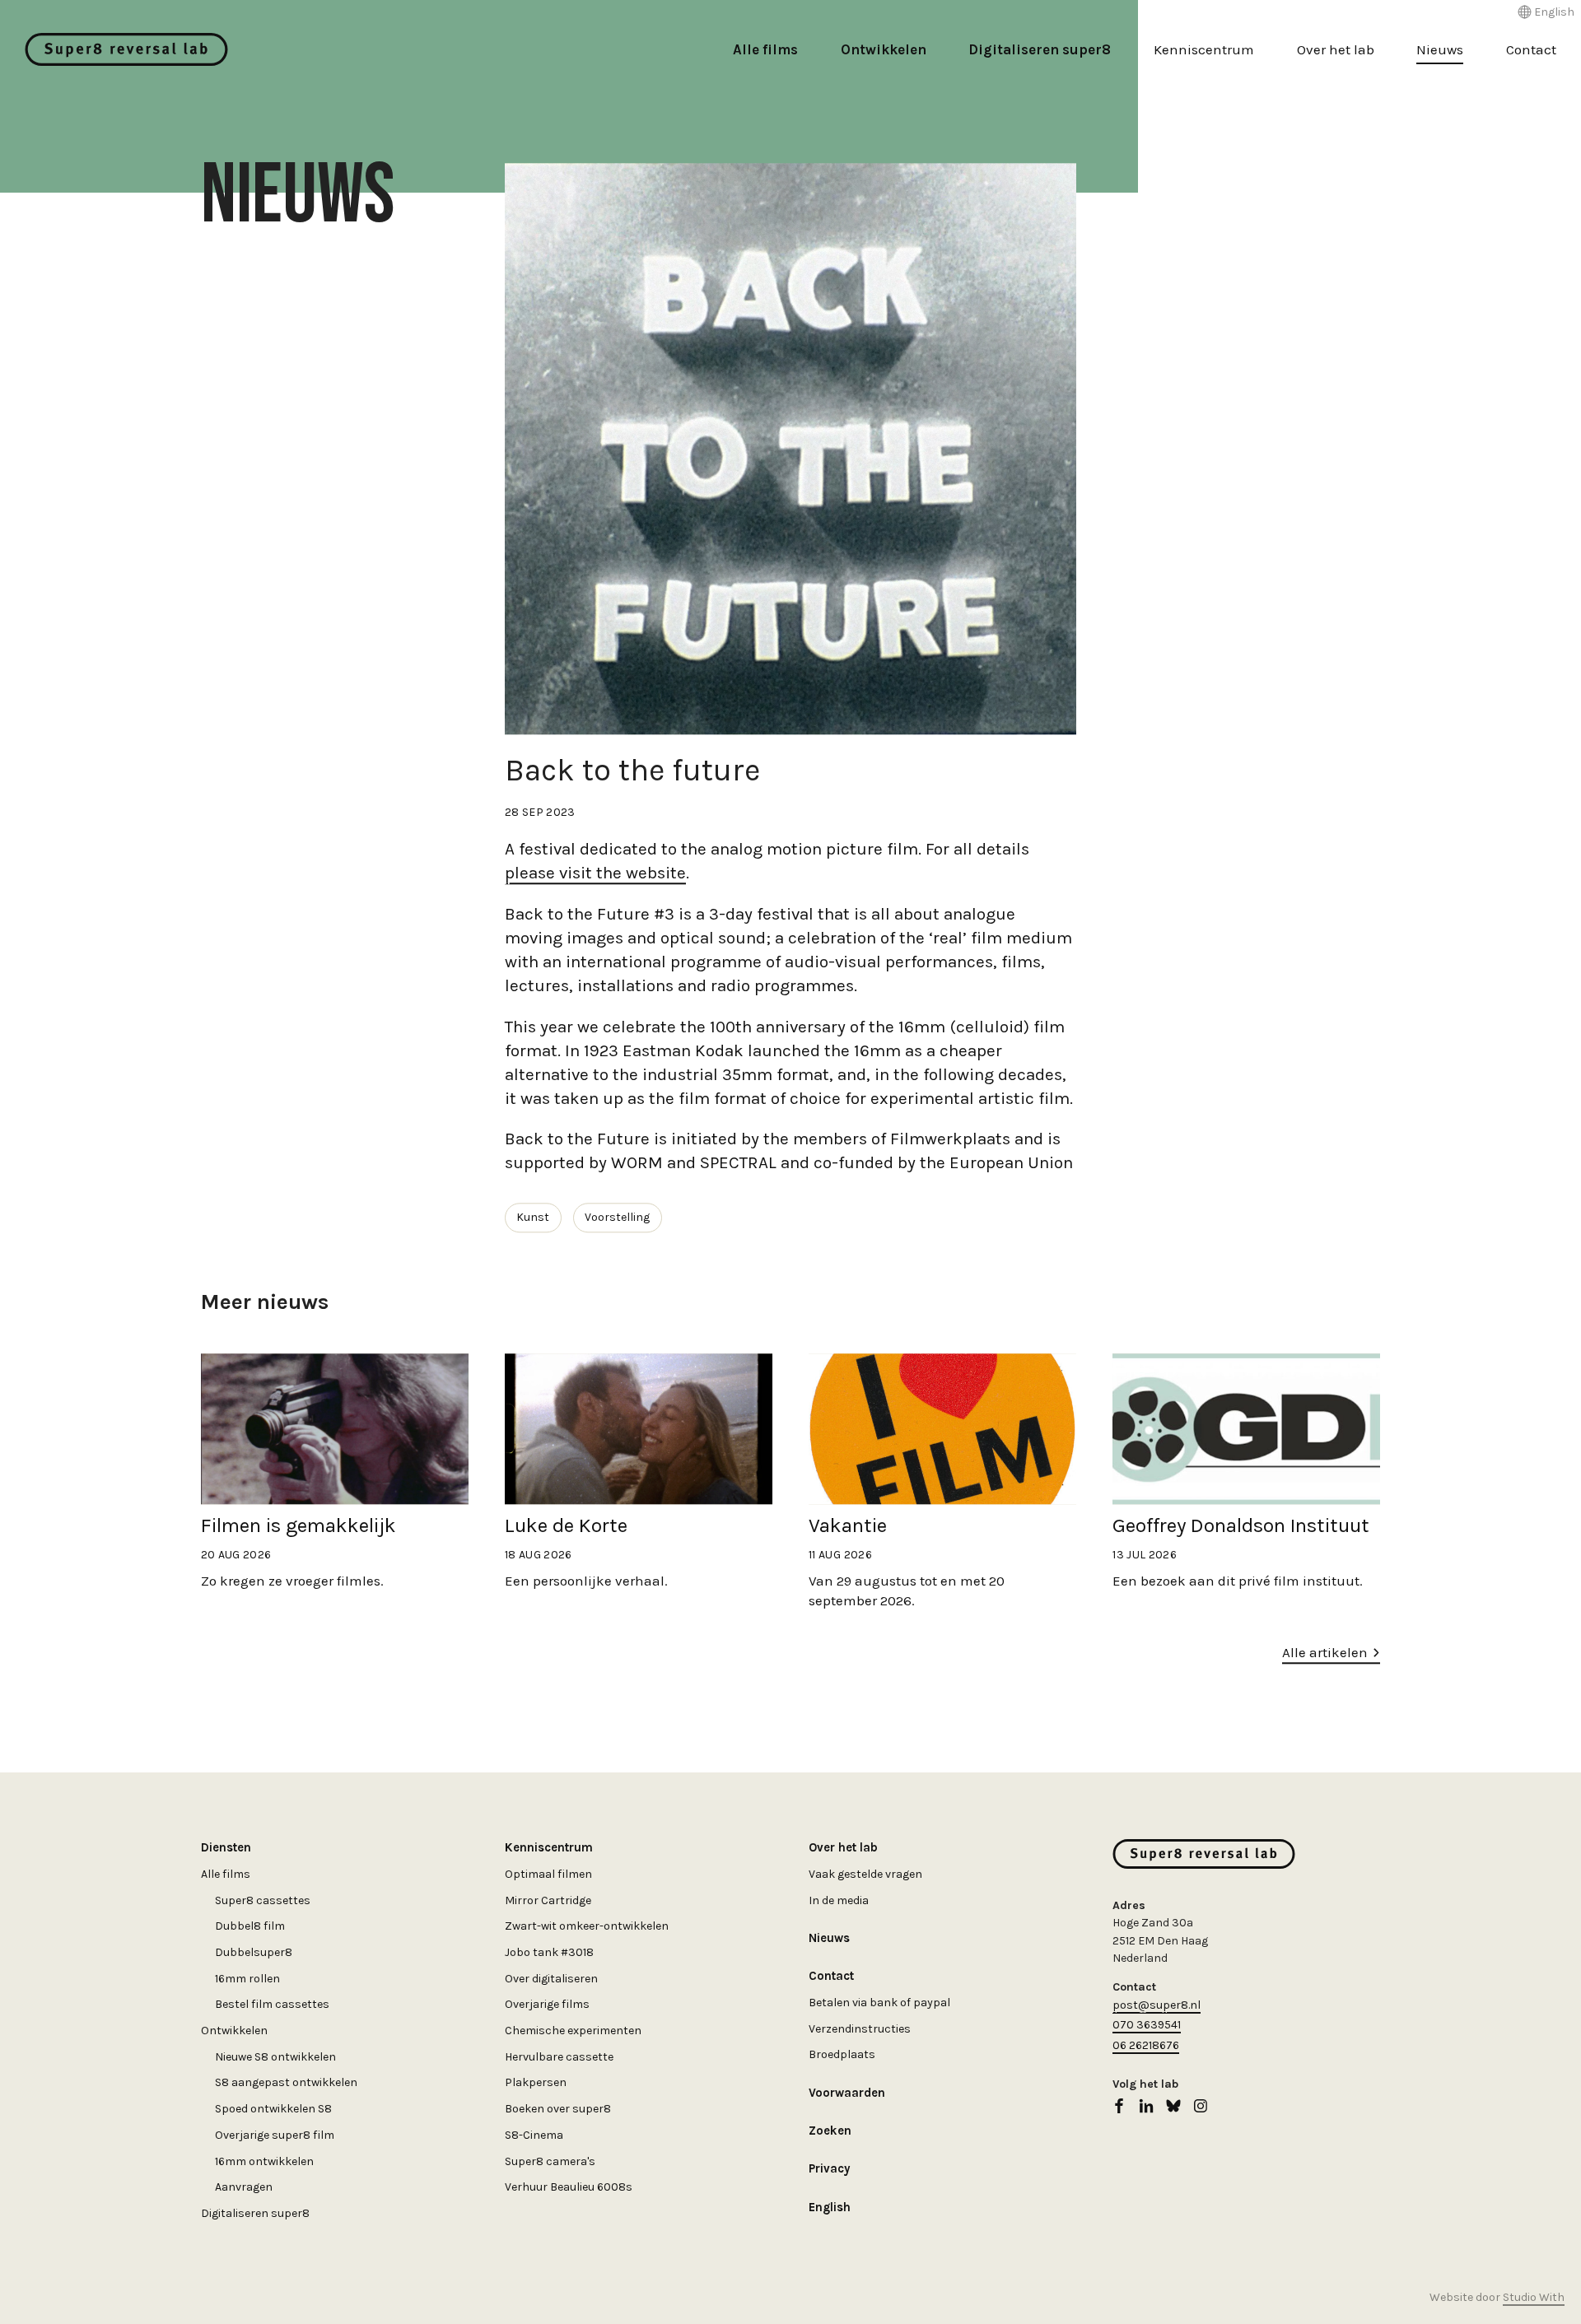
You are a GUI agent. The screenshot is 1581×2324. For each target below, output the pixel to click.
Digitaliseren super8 (1040, 49)
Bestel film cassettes (272, 2004)
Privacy (829, 2168)
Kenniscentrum (1204, 49)
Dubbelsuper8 (254, 1952)
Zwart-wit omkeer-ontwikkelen (587, 1926)
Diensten (226, 1847)
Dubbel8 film (250, 1926)
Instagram (1201, 2106)
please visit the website (595, 873)
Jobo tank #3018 (549, 1952)
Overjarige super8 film (275, 2135)
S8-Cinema (534, 2135)
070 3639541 (1147, 2025)
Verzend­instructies (860, 2029)
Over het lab (1336, 49)
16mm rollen (247, 1979)
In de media (839, 1900)
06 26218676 (1146, 2045)
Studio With (1534, 2297)
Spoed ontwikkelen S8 (273, 2109)
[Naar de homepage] (126, 49)
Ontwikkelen (884, 49)
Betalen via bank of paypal (879, 2003)
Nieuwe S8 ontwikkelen (275, 2057)
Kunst (533, 1217)
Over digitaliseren (551, 1979)
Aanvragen (244, 2187)
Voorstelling (617, 1217)
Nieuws (1440, 49)
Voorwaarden (847, 2093)
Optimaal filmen (548, 1874)
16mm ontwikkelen (264, 2161)
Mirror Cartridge (548, 1900)
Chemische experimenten (573, 2031)
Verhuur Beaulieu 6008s (569, 2187)
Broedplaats (842, 2054)
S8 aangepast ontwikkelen (286, 2082)
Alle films (765, 49)
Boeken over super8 (558, 2109)
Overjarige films (547, 2004)
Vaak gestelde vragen (865, 1874)
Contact (1531, 49)
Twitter (1173, 2106)
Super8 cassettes (263, 1900)
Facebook (1119, 2106)
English (1554, 12)
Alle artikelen (1325, 1652)
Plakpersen (536, 2082)
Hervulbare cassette (559, 2057)
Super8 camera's (550, 2161)
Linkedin (1146, 2106)
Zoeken (830, 2131)
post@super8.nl (1157, 2005)
